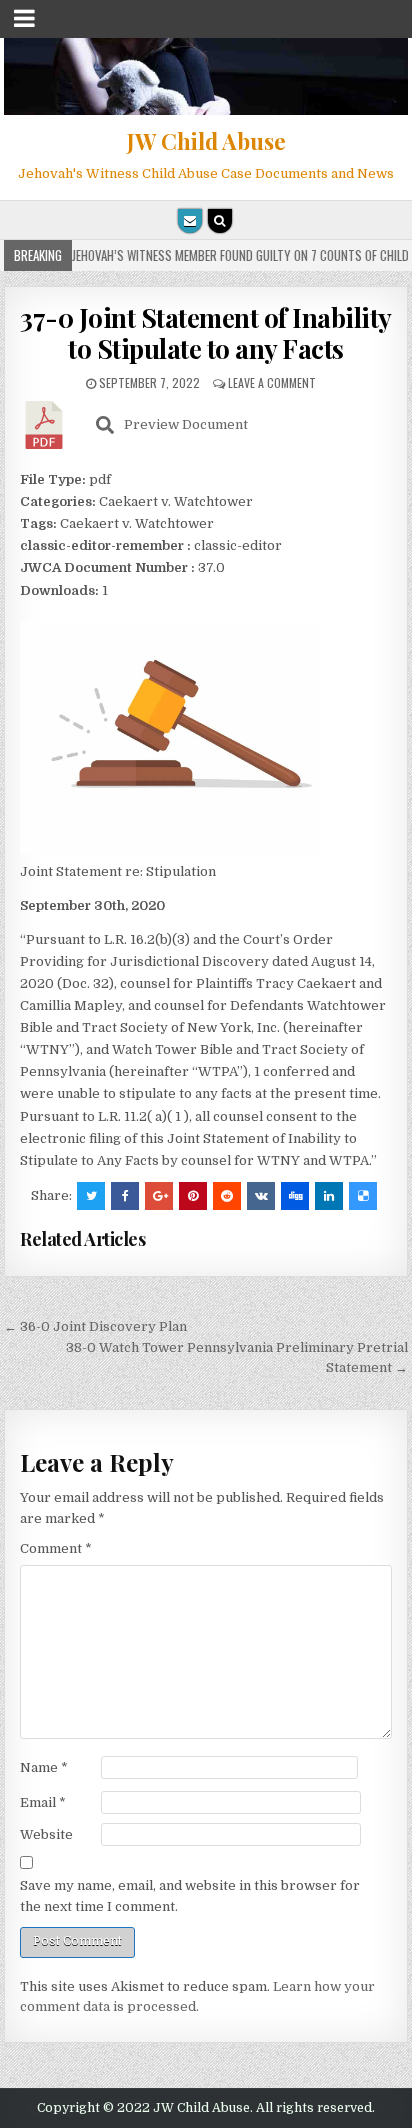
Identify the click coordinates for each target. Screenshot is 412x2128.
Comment (56, 1548)
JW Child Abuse (206, 141)
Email (43, 1802)
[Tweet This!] (91, 1196)
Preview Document (186, 424)
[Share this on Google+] (159, 1196)
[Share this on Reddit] (227, 1196)
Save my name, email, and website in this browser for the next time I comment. (190, 1896)
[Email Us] (190, 221)
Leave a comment (272, 382)
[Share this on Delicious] (363, 1196)
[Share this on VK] (261, 1196)
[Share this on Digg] (295, 1196)
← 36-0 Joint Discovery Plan (95, 1326)
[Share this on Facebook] (125, 1196)
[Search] (220, 221)
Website (46, 1834)
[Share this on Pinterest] (193, 1196)
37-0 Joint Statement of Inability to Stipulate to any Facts (206, 333)
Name (44, 1767)
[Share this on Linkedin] (329, 1196)
